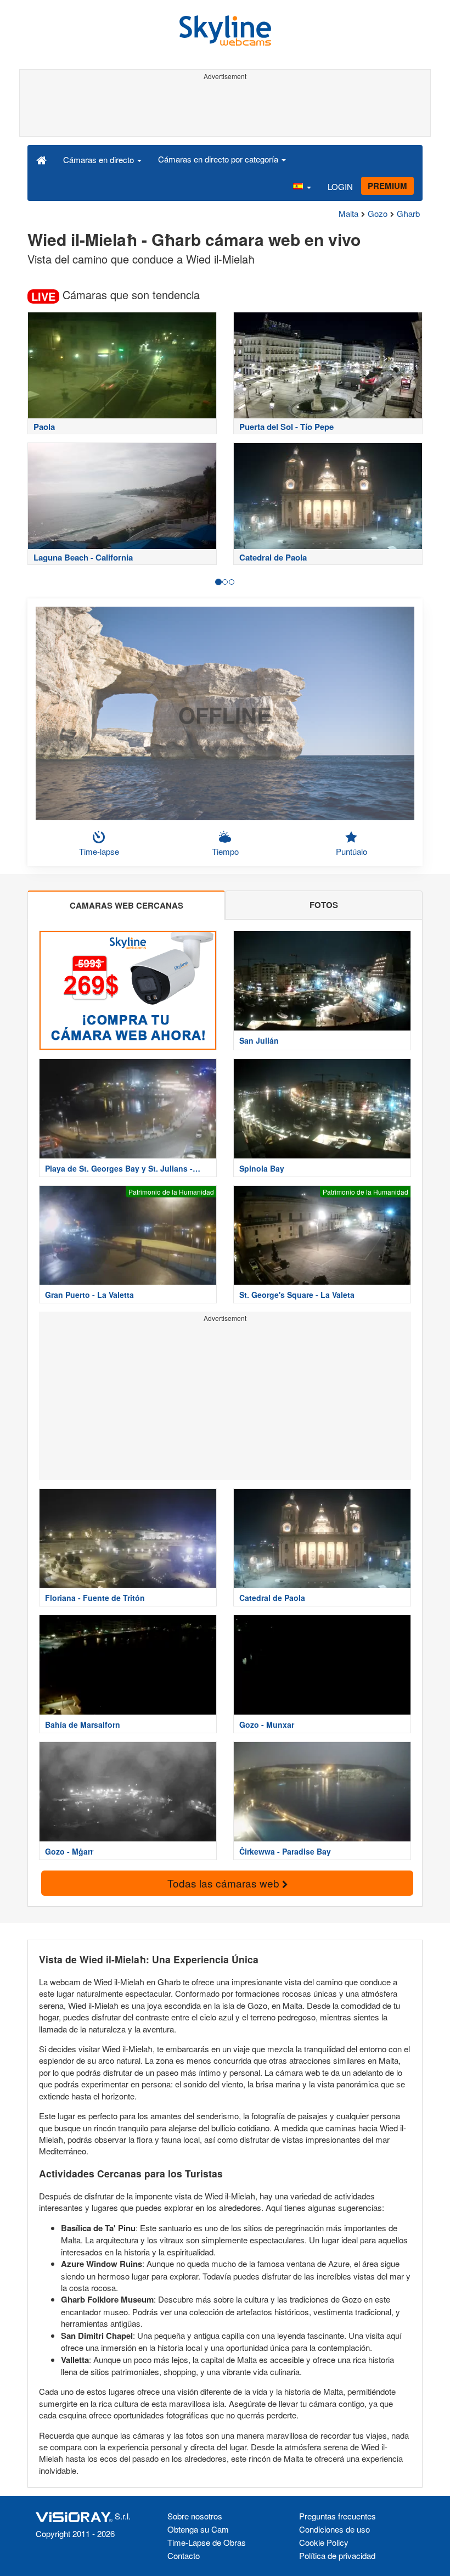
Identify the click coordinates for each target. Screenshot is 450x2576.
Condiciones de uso (334, 2529)
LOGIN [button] (340, 186)
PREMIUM (387, 186)
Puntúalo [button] (351, 851)
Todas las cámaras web (225, 1883)
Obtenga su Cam (198, 2529)
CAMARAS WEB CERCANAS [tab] (126, 905)
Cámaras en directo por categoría (219, 159)
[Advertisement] (225, 109)
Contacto (184, 2555)
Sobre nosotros (195, 2516)
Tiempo (225, 851)
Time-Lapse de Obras (207, 2542)
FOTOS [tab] (324, 905)
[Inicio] (41, 159)
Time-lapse (99, 851)
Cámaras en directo (100, 159)
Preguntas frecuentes (337, 2516)
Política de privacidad (337, 2555)
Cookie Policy (324, 2542)
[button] (302, 187)
